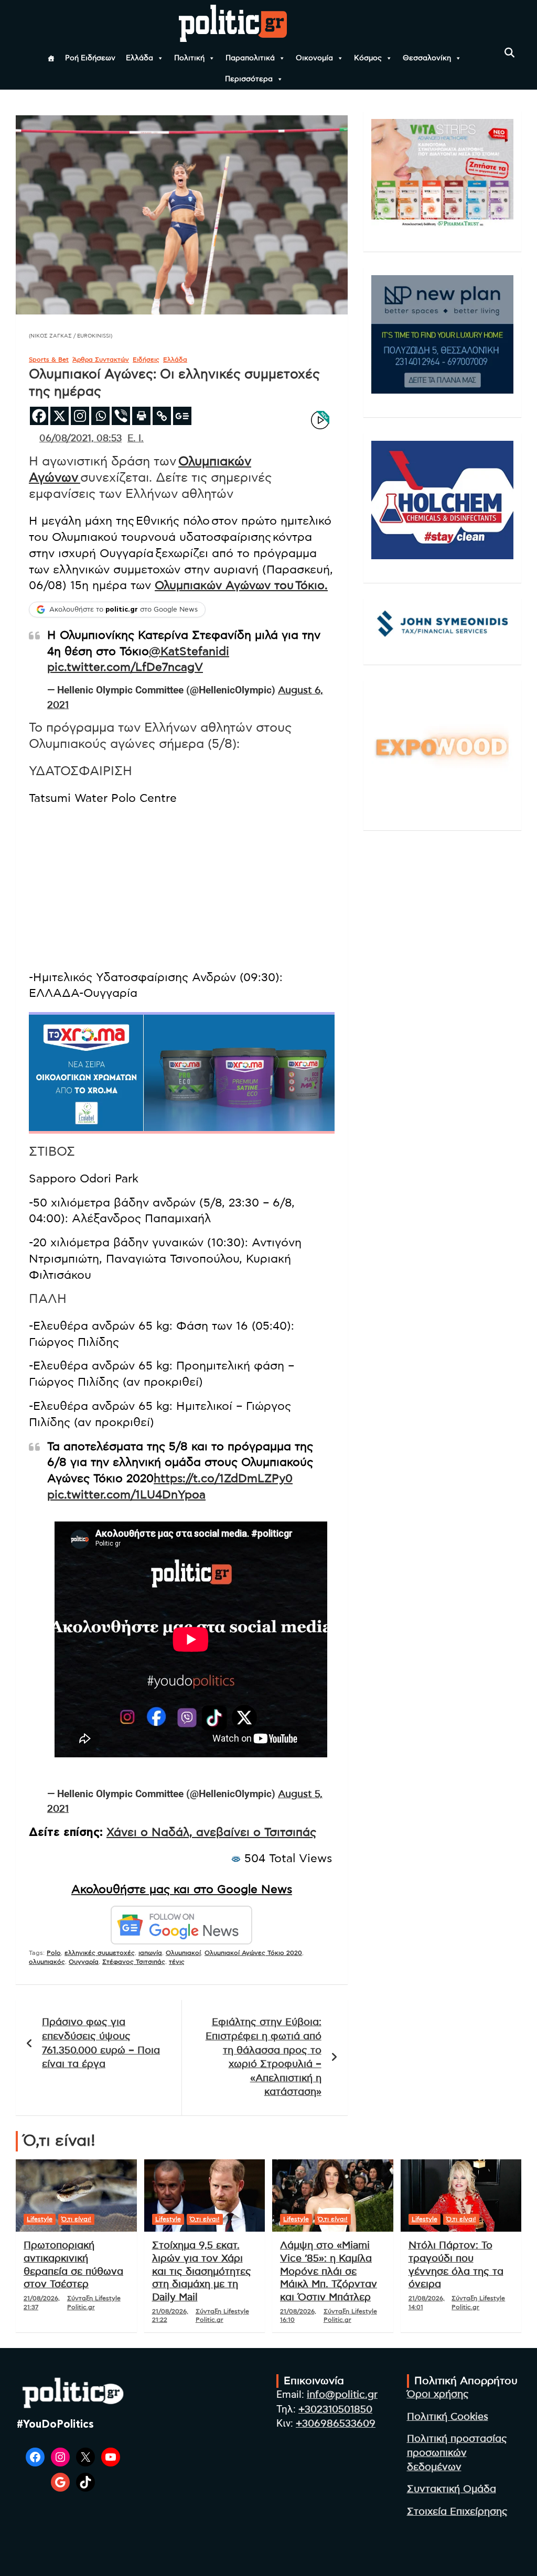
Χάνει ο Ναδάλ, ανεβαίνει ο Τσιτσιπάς (211, 1832)
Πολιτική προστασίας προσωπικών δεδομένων (457, 2453)
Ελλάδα (139, 58)
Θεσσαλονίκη (427, 58)
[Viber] (121, 416)
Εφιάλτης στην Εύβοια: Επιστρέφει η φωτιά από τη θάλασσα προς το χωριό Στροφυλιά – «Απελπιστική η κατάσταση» (264, 2057)
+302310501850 (335, 2410)
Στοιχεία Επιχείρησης (457, 2512)
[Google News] (182, 416)
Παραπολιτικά (250, 58)
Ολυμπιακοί (183, 1953)
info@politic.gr (342, 2395)
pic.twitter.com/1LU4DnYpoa (126, 1495)
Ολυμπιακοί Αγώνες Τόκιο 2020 (253, 1953)
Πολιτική (189, 58)
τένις (177, 1962)
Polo (54, 1953)
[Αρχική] (51, 58)
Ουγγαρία (84, 1962)
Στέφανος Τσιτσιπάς (134, 1962)
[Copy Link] (162, 416)
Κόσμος (368, 58)
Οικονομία (314, 58)
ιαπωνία (150, 1953)
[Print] (141, 416)
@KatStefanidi (189, 651)
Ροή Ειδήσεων (90, 58)
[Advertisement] (182, 888)
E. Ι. (136, 439)
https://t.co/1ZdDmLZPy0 (223, 1479)
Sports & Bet (49, 360)
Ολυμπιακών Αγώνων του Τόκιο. (241, 585)
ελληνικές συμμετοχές (100, 1953)
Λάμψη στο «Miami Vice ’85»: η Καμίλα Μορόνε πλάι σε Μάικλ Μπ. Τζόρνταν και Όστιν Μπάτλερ (329, 2271)
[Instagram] (80, 416)
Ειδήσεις (146, 360)
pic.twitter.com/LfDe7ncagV (125, 667)
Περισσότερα (249, 79)
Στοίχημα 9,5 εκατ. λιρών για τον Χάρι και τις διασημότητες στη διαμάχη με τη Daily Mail (202, 2271)
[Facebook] (39, 416)
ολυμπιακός (47, 1962)
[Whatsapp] (100, 416)
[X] (60, 416)
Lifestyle (40, 2219)
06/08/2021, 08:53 (80, 439)
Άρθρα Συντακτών (101, 360)
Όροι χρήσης (438, 2394)
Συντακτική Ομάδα (452, 2489)
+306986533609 (336, 2424)
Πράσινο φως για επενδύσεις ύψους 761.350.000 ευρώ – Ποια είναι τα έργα (101, 2043)
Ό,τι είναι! (76, 2219)
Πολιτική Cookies (448, 2417)
